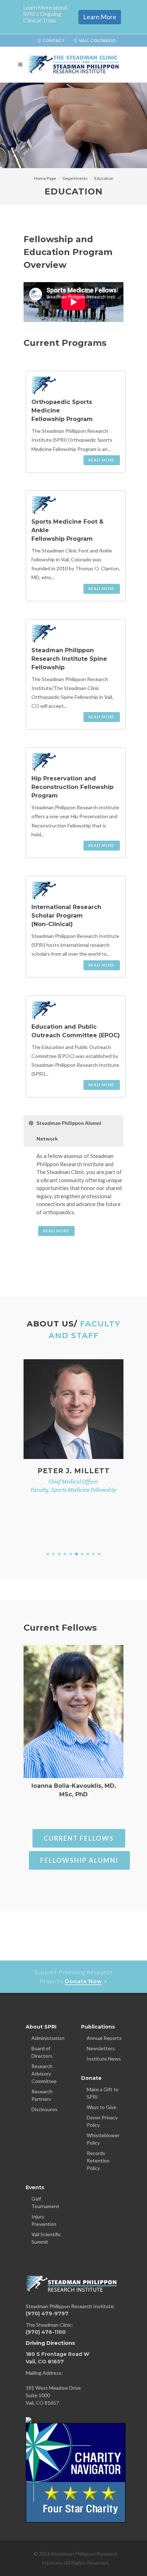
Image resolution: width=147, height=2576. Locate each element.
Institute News (104, 2059)
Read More (102, 460)
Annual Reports (104, 2038)
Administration (48, 2038)
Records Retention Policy (98, 2160)
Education (104, 178)
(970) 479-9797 (47, 2313)
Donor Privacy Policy (102, 2121)
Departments (75, 178)
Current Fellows (79, 1838)
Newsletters (101, 2048)
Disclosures (44, 2109)
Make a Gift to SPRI (103, 2093)
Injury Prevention (44, 2220)
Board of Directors (42, 2052)
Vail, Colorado (97, 40)
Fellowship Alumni (79, 1860)
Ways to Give (102, 2107)
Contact (54, 40)
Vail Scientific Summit (46, 2238)
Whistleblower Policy (103, 2139)
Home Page (45, 178)
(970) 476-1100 (46, 2332)
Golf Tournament (45, 2202)
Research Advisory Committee (44, 2074)
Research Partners (42, 2095)
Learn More (100, 17)
